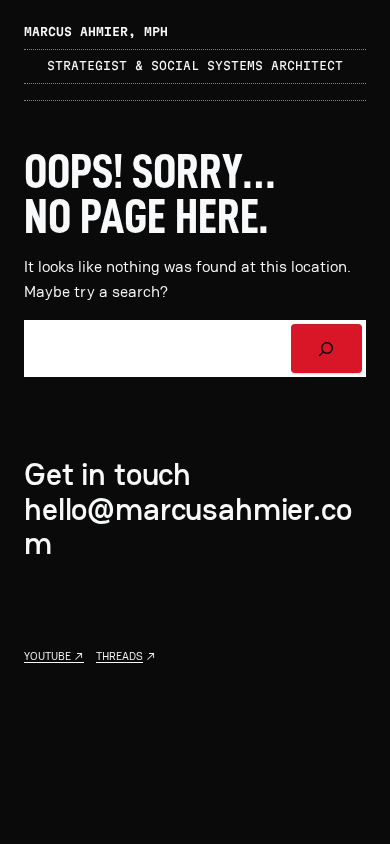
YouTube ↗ (54, 656)
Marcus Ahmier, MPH (96, 31)
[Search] (326, 349)
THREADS (119, 656)
